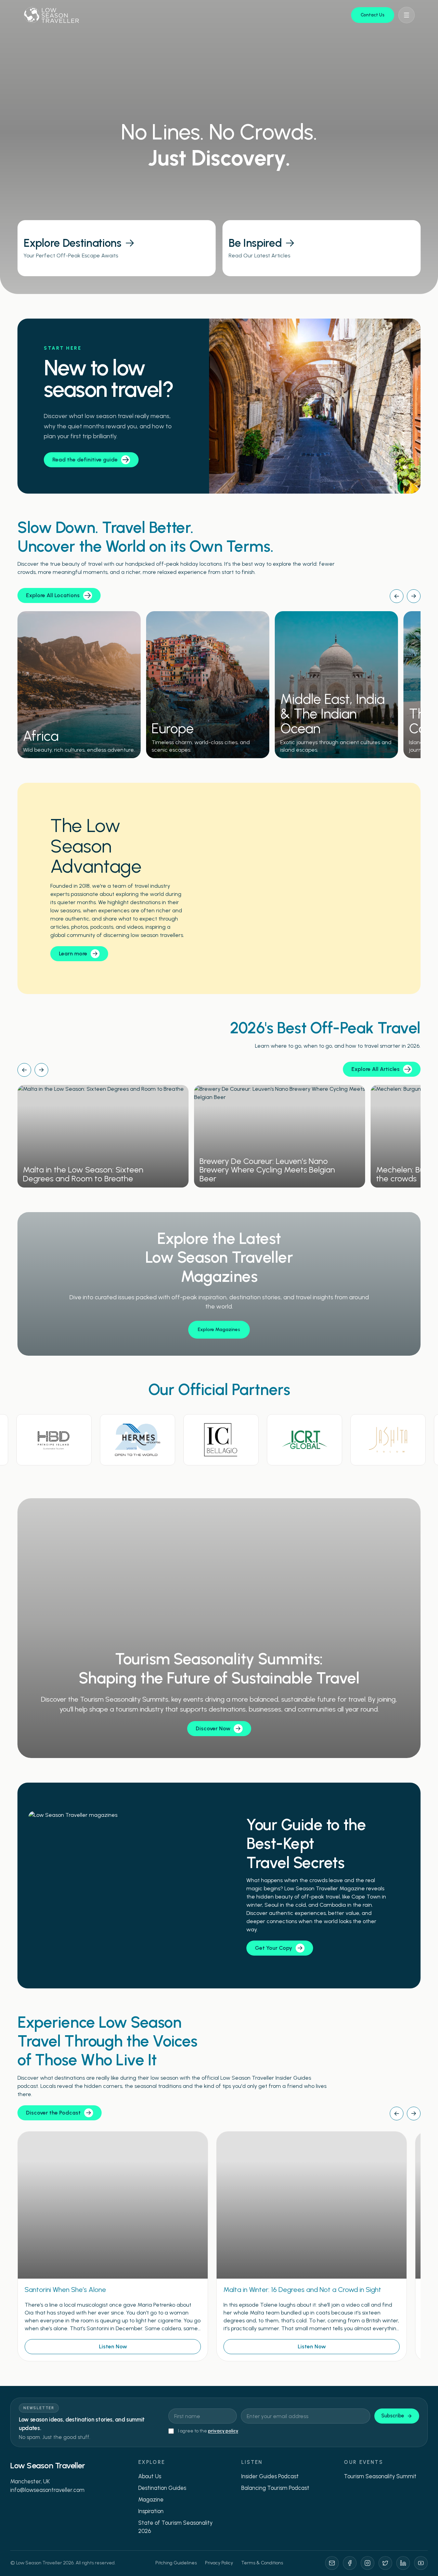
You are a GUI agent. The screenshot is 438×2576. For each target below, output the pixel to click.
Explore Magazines (219, 1330)
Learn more (73, 954)
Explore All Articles (376, 1069)
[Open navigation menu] (407, 15)
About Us (150, 2476)
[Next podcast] (414, 2114)
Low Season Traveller (48, 2465)
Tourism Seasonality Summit (380, 2476)
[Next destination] (414, 596)
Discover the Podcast (53, 2113)
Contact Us (373, 15)
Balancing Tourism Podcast (275, 2488)
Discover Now (213, 1728)
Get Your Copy (274, 1948)
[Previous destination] (397, 596)
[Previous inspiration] (24, 1070)
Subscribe (393, 2416)
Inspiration (151, 2511)
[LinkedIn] (403, 2563)
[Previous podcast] (397, 2114)
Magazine (151, 2499)
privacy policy (223, 2431)
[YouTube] (421, 2563)
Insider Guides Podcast (270, 2476)
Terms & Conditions (262, 2563)
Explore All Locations (53, 595)
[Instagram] (368, 2563)
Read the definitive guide (85, 460)
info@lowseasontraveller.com (47, 2490)
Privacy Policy (219, 2563)
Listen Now (113, 2346)
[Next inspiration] (41, 1070)
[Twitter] (385, 2563)
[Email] (332, 2563)
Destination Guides (162, 2488)
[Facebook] (350, 2563)
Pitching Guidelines (176, 2563)
